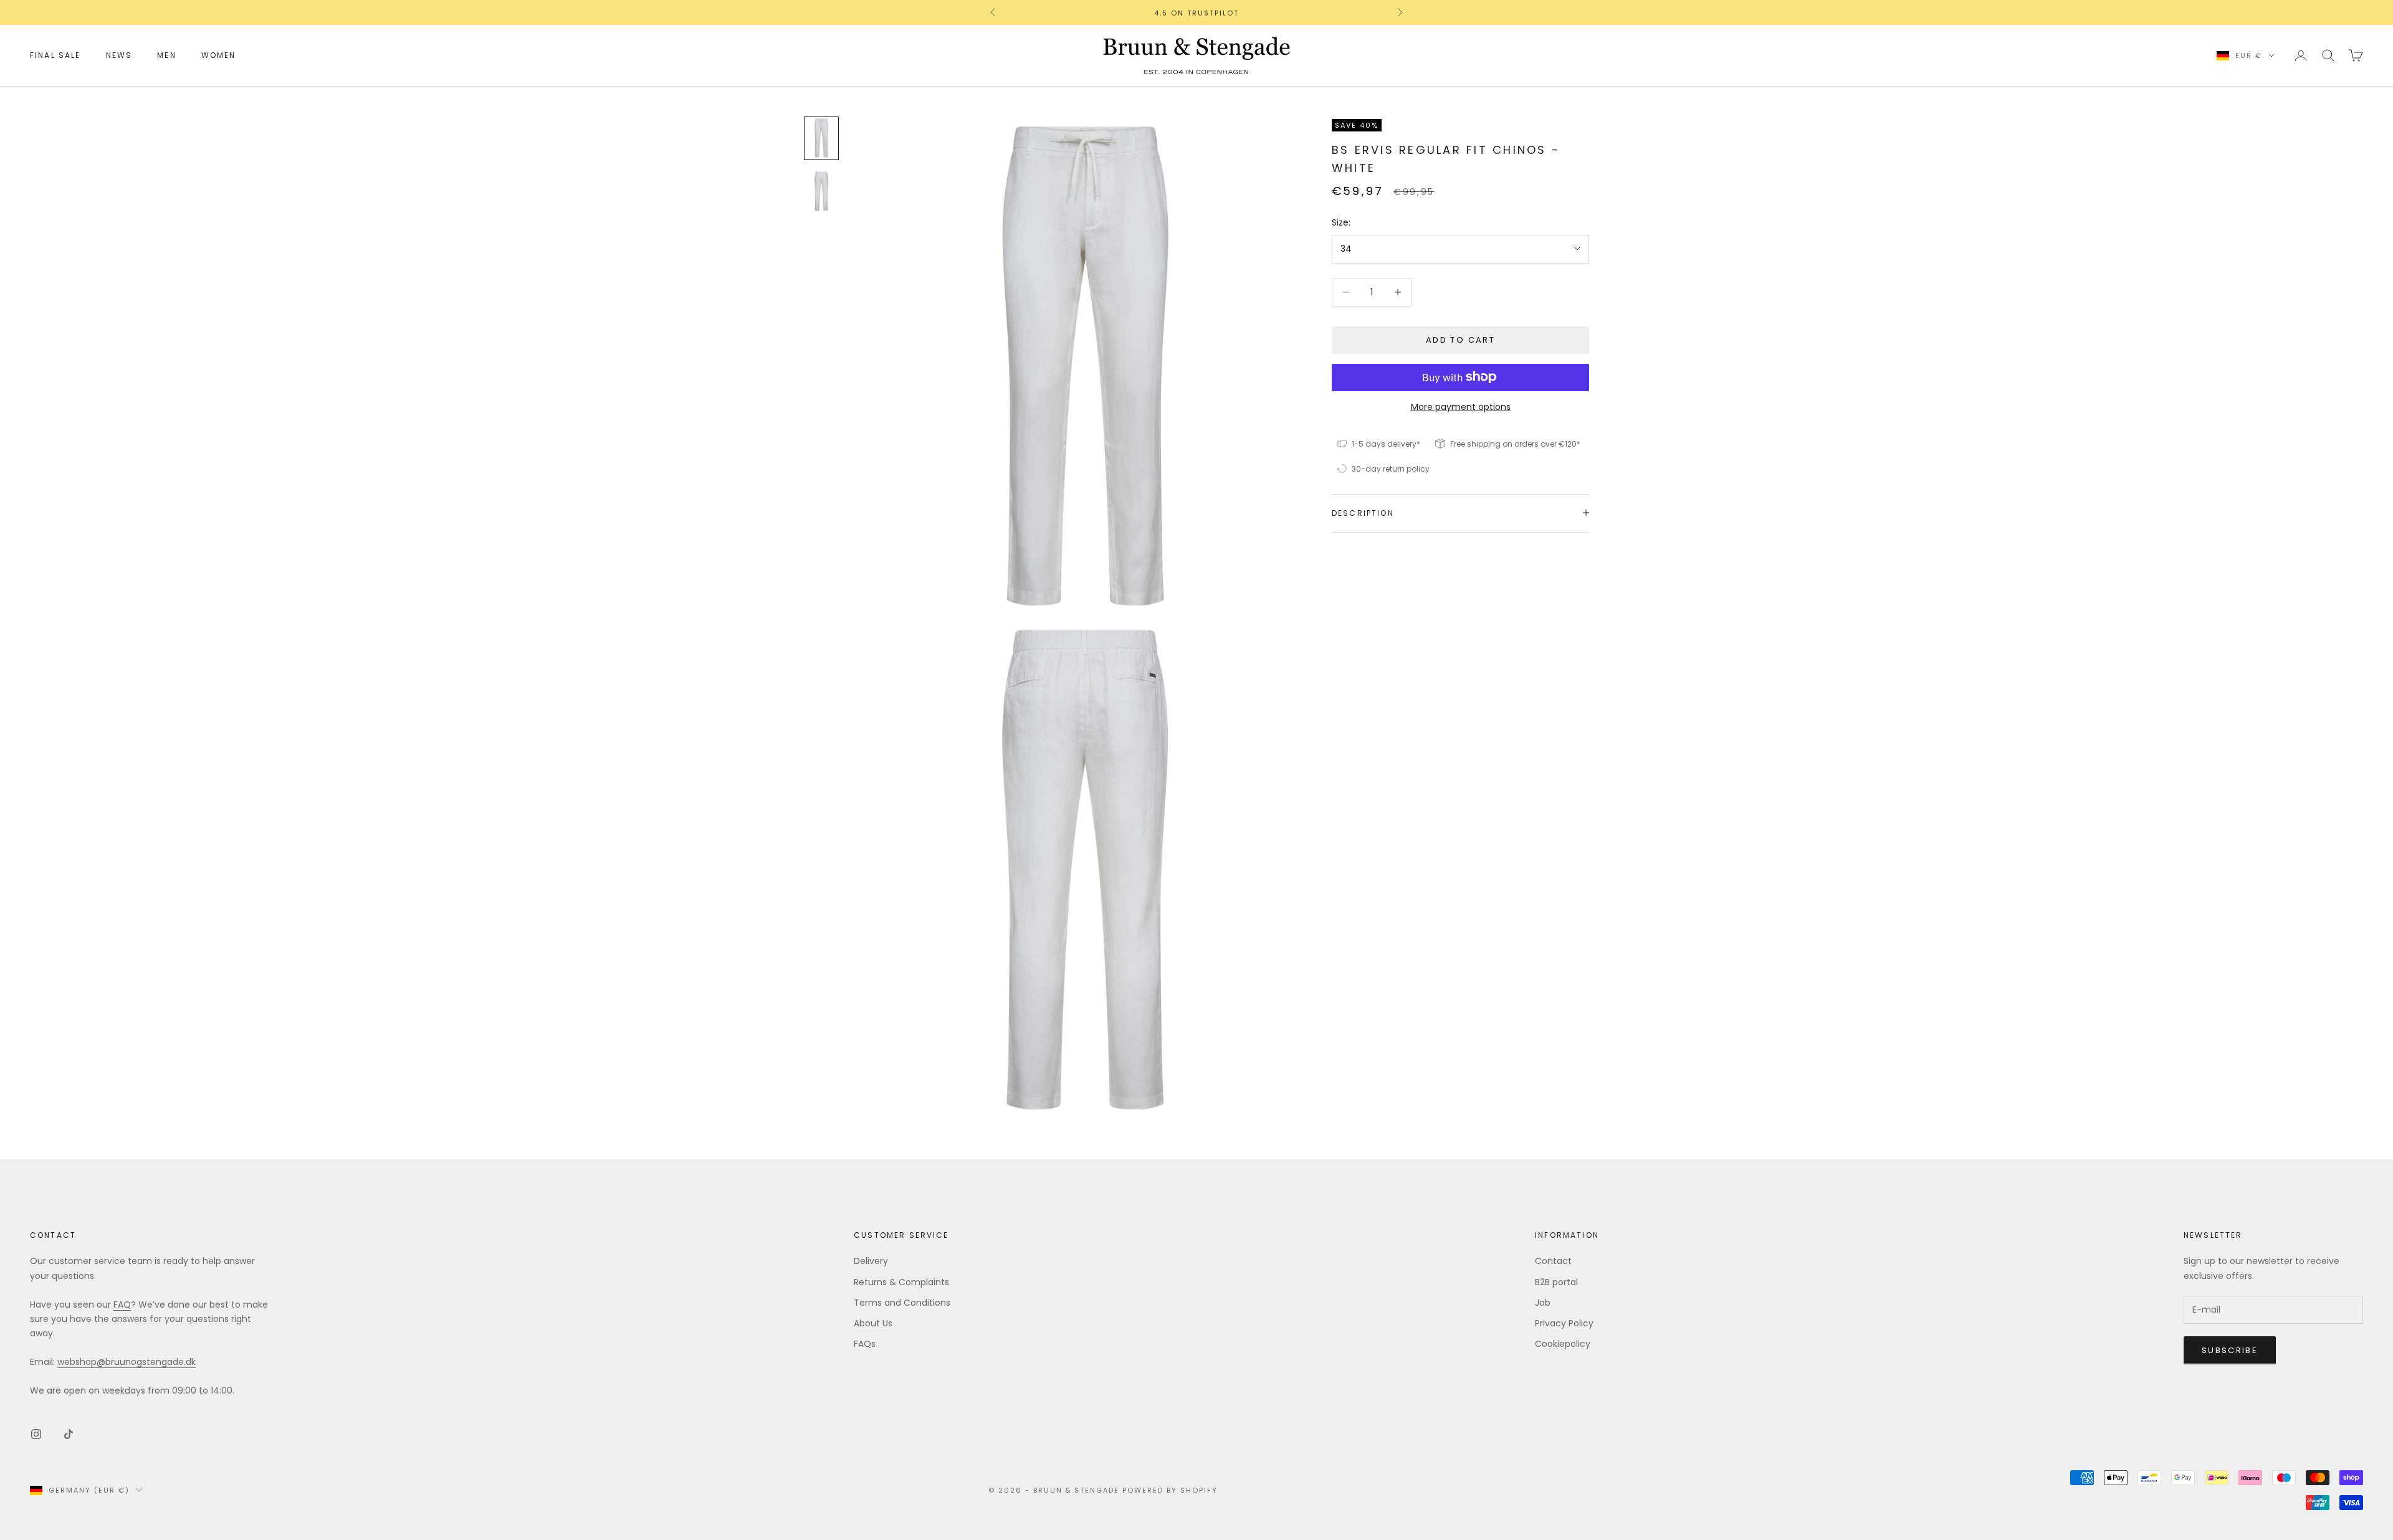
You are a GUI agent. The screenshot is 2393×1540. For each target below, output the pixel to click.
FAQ (122, 1305)
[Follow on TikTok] (69, 1434)
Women (219, 55)
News (119, 55)
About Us (873, 1323)
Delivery (871, 1261)
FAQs (865, 1344)
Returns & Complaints (901, 1282)
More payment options (1461, 406)
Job (1543, 1303)
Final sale (55, 55)
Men (166, 55)
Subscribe (2230, 1350)
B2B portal (1556, 1282)
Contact (1553, 1261)
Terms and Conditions (902, 1303)
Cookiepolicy (1563, 1344)
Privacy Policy (1564, 1323)
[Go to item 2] (821, 191)
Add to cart (1460, 340)
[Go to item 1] (821, 138)
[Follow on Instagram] (36, 1434)
